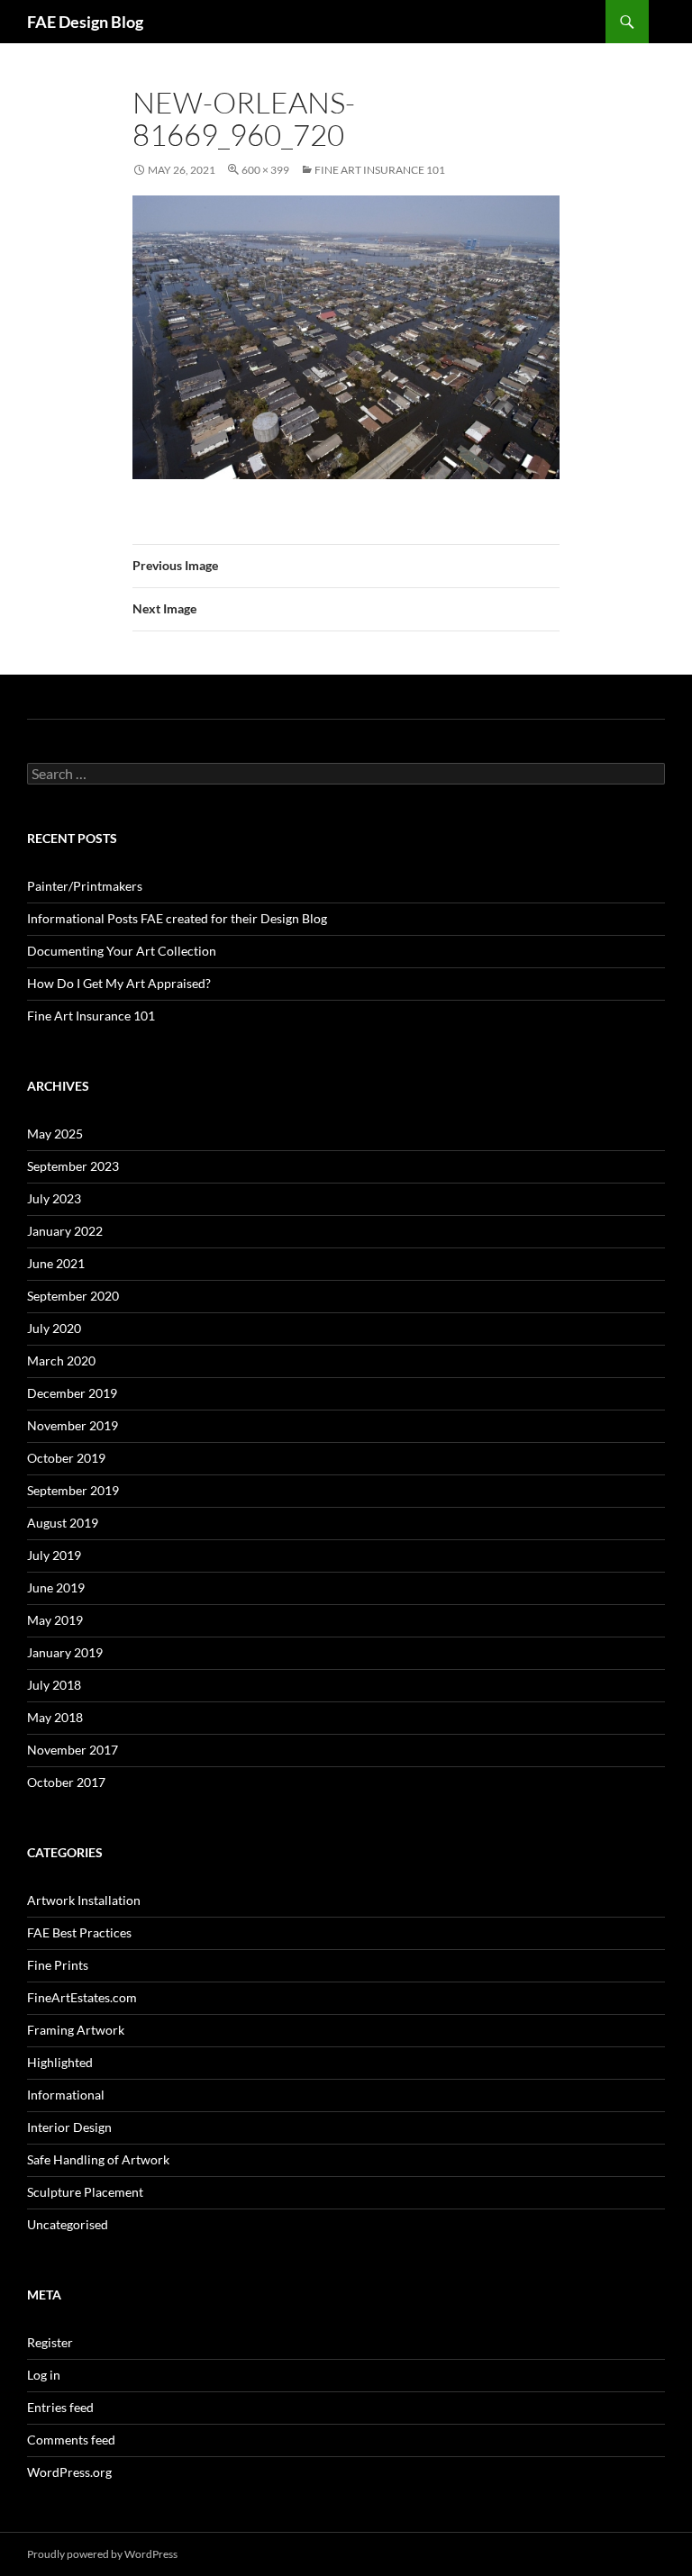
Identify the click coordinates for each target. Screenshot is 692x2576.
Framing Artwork (76, 2030)
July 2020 (54, 1328)
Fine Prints (58, 1965)
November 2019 (73, 1425)
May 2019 (55, 1620)
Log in (44, 2375)
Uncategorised (68, 2224)
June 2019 (56, 1587)
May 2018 (55, 1717)
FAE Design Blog (85, 22)
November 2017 (73, 1750)
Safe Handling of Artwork (98, 2159)
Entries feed (60, 2407)
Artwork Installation (84, 1900)
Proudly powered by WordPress (102, 2554)
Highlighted (60, 2062)
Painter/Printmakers (85, 886)
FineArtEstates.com (82, 1997)
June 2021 (56, 1263)
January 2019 (65, 1652)
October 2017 (66, 1782)
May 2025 (55, 1134)
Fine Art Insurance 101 (380, 170)
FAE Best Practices (79, 1932)
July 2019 (54, 1555)
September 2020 (73, 1296)
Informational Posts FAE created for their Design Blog (177, 918)
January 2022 (65, 1231)
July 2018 (54, 1685)
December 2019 (72, 1393)
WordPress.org (69, 2472)
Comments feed (71, 2440)
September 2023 (73, 1166)
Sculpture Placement (85, 2192)
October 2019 (66, 1458)
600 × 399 (265, 170)
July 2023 (54, 1198)
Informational (66, 2095)
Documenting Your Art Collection (122, 951)
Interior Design (69, 2127)
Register (50, 2342)
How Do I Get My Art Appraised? (119, 983)
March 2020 (61, 1361)
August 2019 (63, 1523)
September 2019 (73, 1490)
